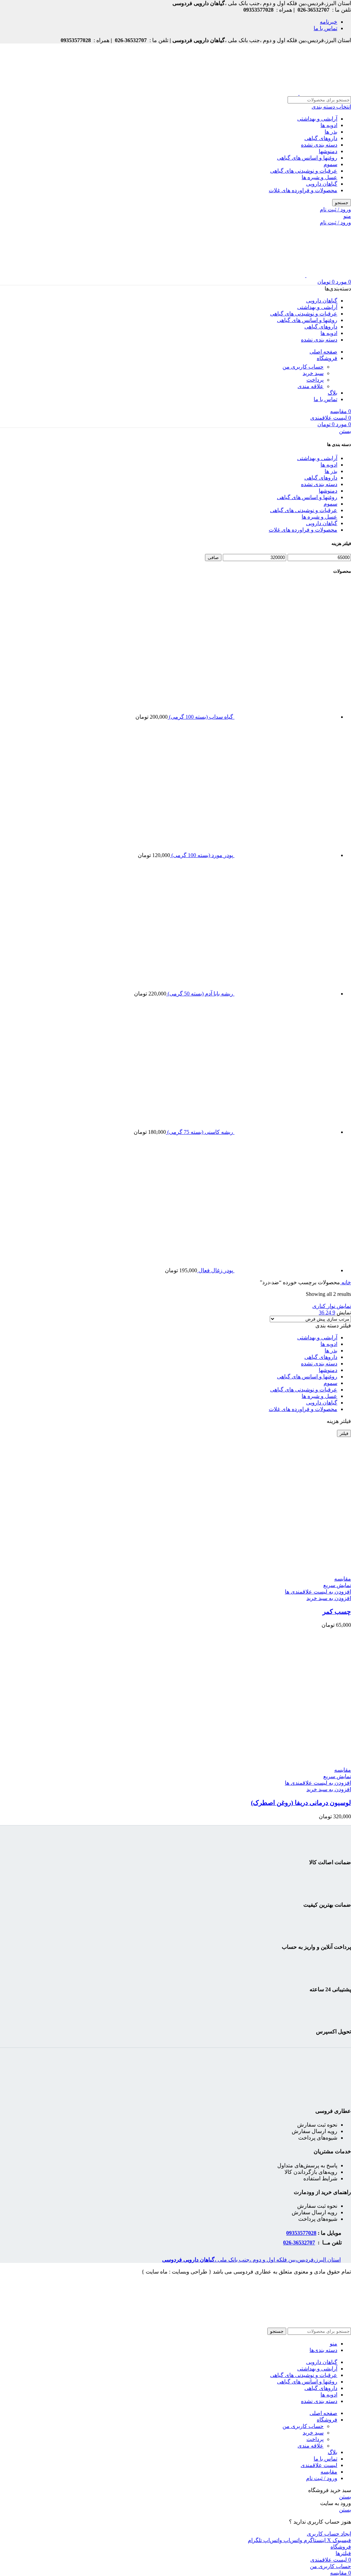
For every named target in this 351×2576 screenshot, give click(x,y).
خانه (346, 1282)
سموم (330, 164)
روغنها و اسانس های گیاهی (307, 158)
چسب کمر (337, 1612)
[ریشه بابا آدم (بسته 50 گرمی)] (285, 994)
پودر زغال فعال (215, 1270)
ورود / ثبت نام (322, 2478)
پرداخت (315, 380)
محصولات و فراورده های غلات (303, 190)
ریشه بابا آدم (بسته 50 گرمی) (200, 994)
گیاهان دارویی (322, 184)
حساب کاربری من (303, 367)
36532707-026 (299, 2243)
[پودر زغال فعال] (285, 1270)
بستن (345, 431)
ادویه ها (329, 125)
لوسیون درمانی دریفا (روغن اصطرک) (301, 1803)
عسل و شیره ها (319, 177)
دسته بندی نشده (319, 145)
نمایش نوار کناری (332, 1306)
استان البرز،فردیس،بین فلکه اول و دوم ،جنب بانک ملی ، (251, 2260)
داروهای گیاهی (321, 138)
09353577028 (301, 2233)
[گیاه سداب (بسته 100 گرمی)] (285, 717)
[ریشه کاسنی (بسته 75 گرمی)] (285, 1132)
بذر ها (331, 132)
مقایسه (329, 2472)
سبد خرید (313, 373)
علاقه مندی (311, 386)
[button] (329, 1598)
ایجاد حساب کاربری (329, 2534)
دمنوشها (328, 151)
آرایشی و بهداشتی (317, 119)
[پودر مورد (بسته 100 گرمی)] (285, 855)
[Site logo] (325, 93)
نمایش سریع (337, 1585)
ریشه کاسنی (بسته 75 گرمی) (199, 1132)
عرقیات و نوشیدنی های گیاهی (304, 171)
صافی (213, 558)
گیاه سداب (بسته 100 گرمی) (200, 717)
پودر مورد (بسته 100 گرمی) (202, 855)
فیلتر (344, 1433)
